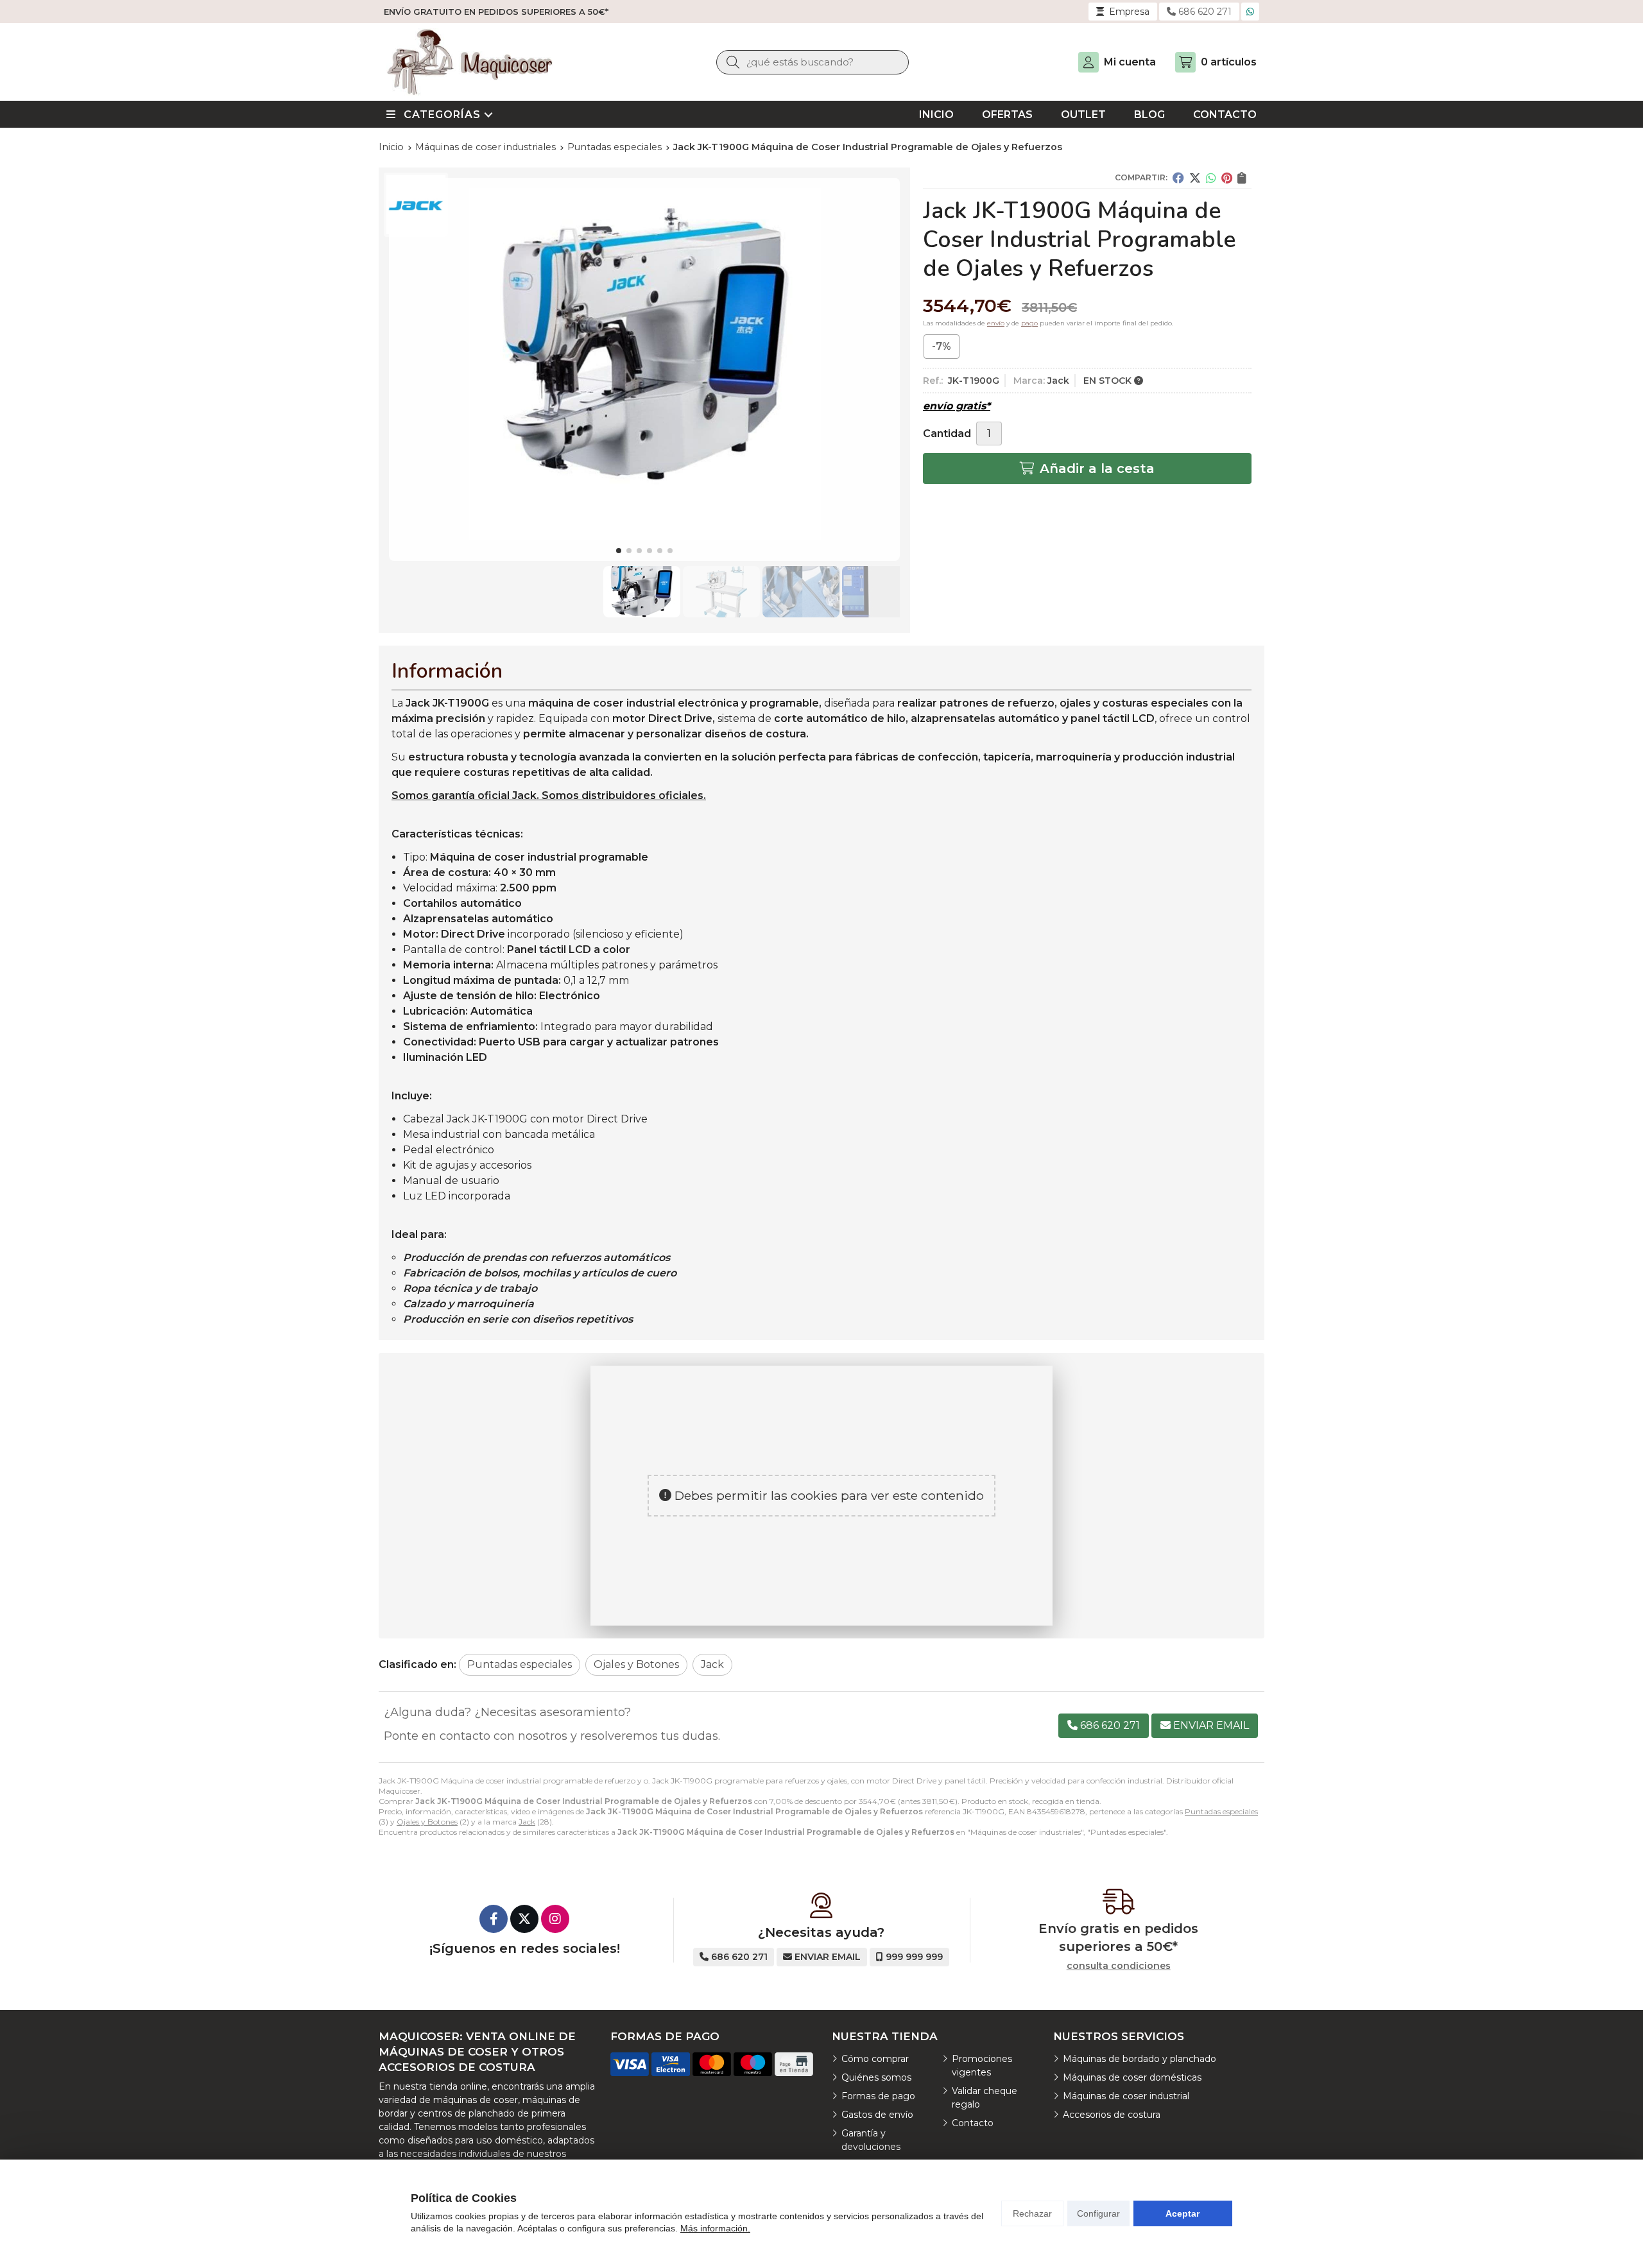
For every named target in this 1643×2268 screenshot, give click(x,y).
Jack (527, 1822)
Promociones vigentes (982, 2066)
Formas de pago (878, 2096)
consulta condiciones (1119, 1966)
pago (1029, 323)
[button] (619, 551)
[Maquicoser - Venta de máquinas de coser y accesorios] (470, 62)
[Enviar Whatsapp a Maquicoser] (1250, 12)
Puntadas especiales (1221, 1811)
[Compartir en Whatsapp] (1211, 178)
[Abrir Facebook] (494, 1919)
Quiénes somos (876, 2077)
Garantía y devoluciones (871, 2140)
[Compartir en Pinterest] (1227, 178)
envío (996, 323)
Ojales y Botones (427, 1822)
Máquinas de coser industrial (1126, 2096)
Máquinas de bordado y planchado (1140, 2059)
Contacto (973, 2123)
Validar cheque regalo (985, 2098)
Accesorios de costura (1112, 2115)
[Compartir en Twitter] (1195, 178)
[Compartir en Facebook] (1178, 178)
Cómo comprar (875, 2059)
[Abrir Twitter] (524, 1919)
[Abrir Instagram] (555, 1919)
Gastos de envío (877, 2115)
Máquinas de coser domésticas (1132, 2077)
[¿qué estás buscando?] (813, 62)
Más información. (715, 2228)
